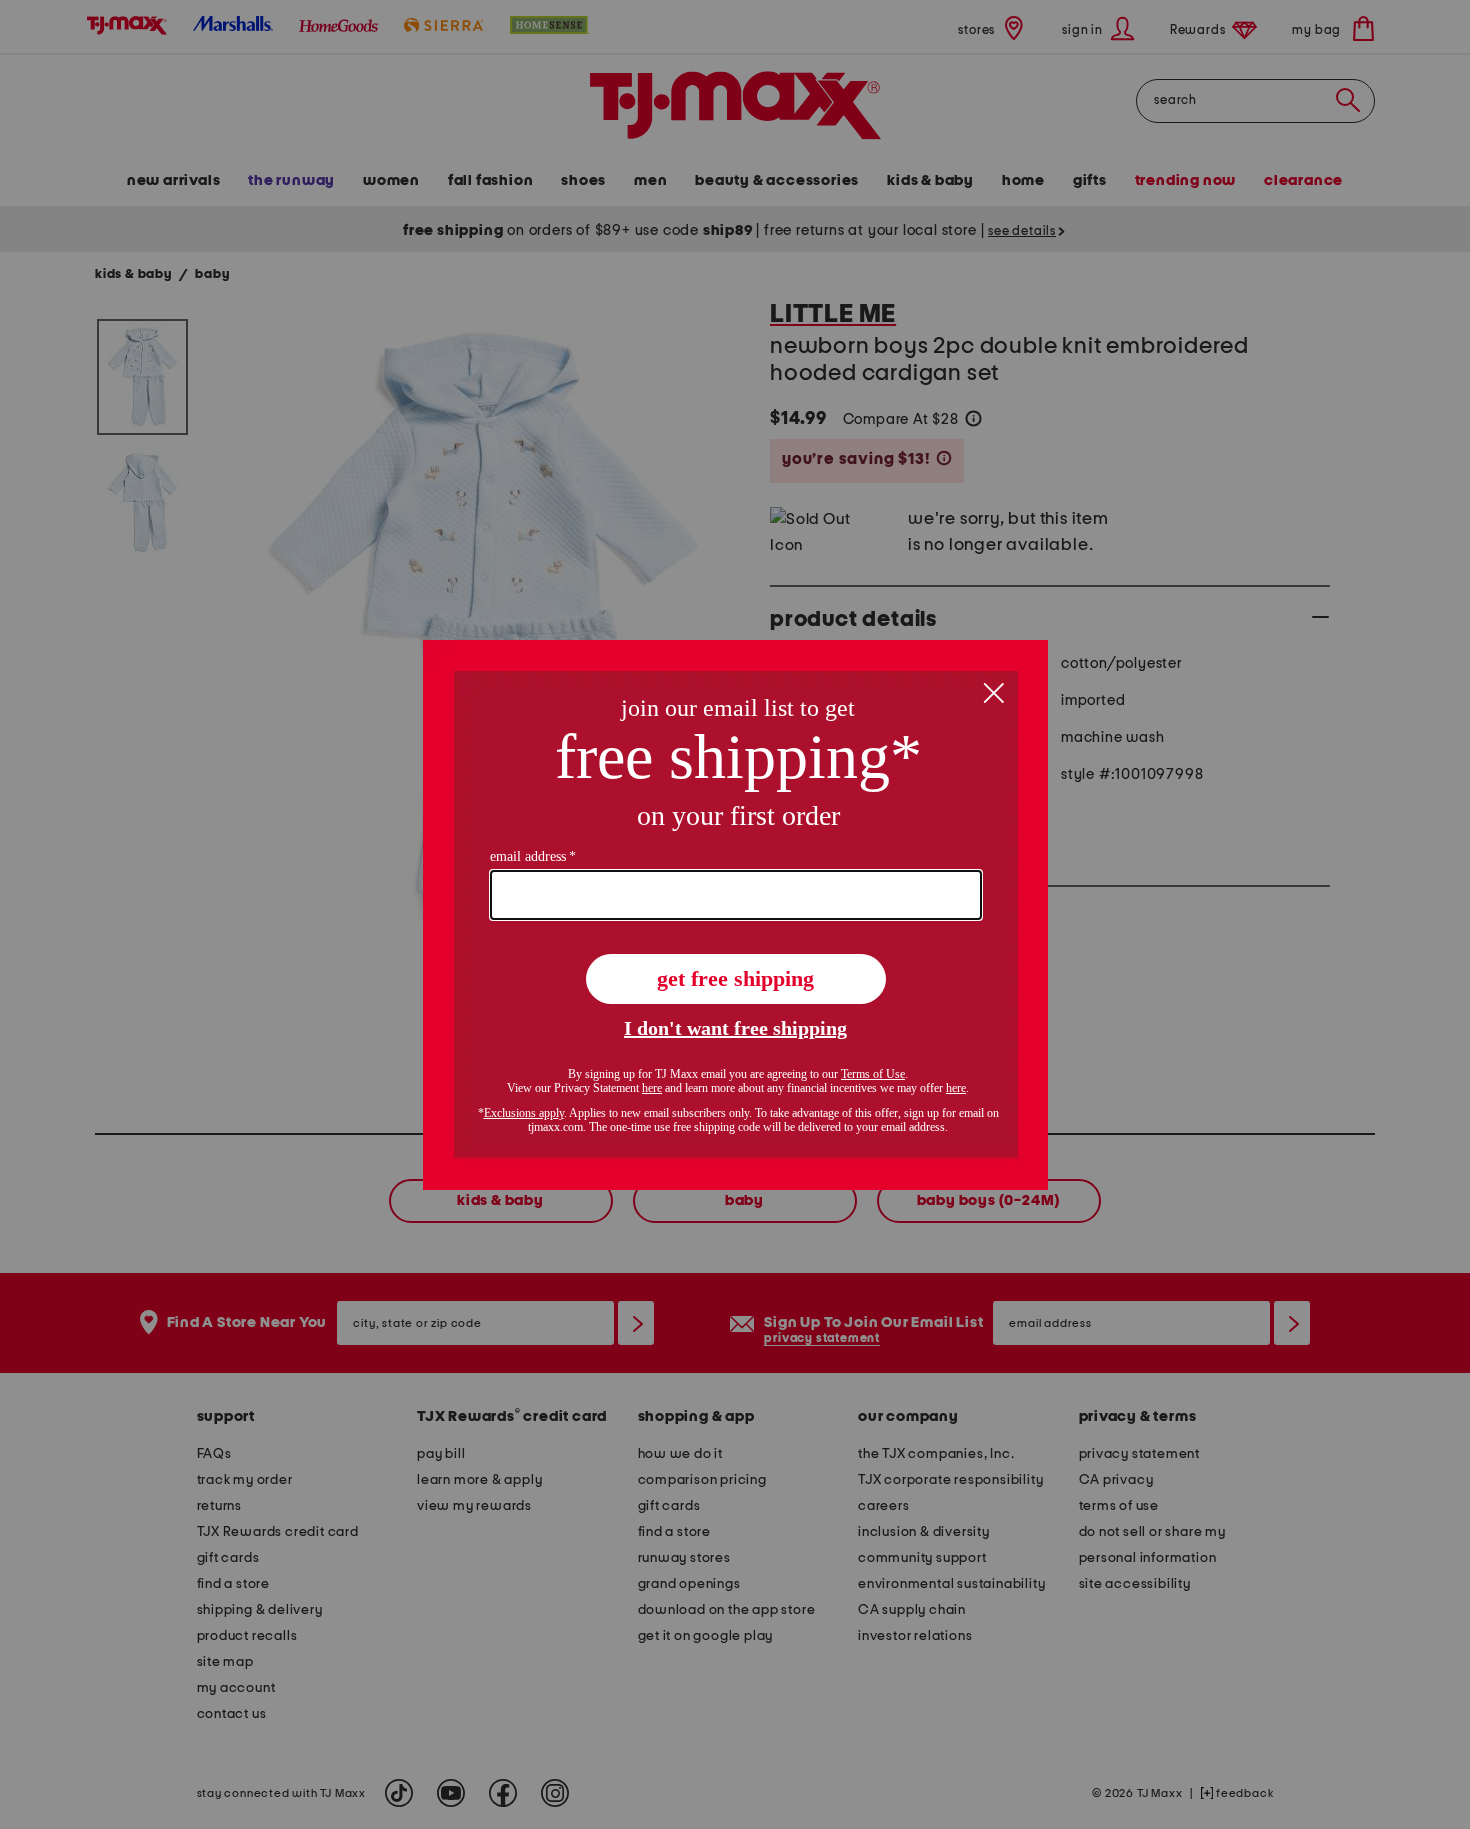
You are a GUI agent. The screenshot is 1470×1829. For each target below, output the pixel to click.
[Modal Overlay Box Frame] (735, 915)
